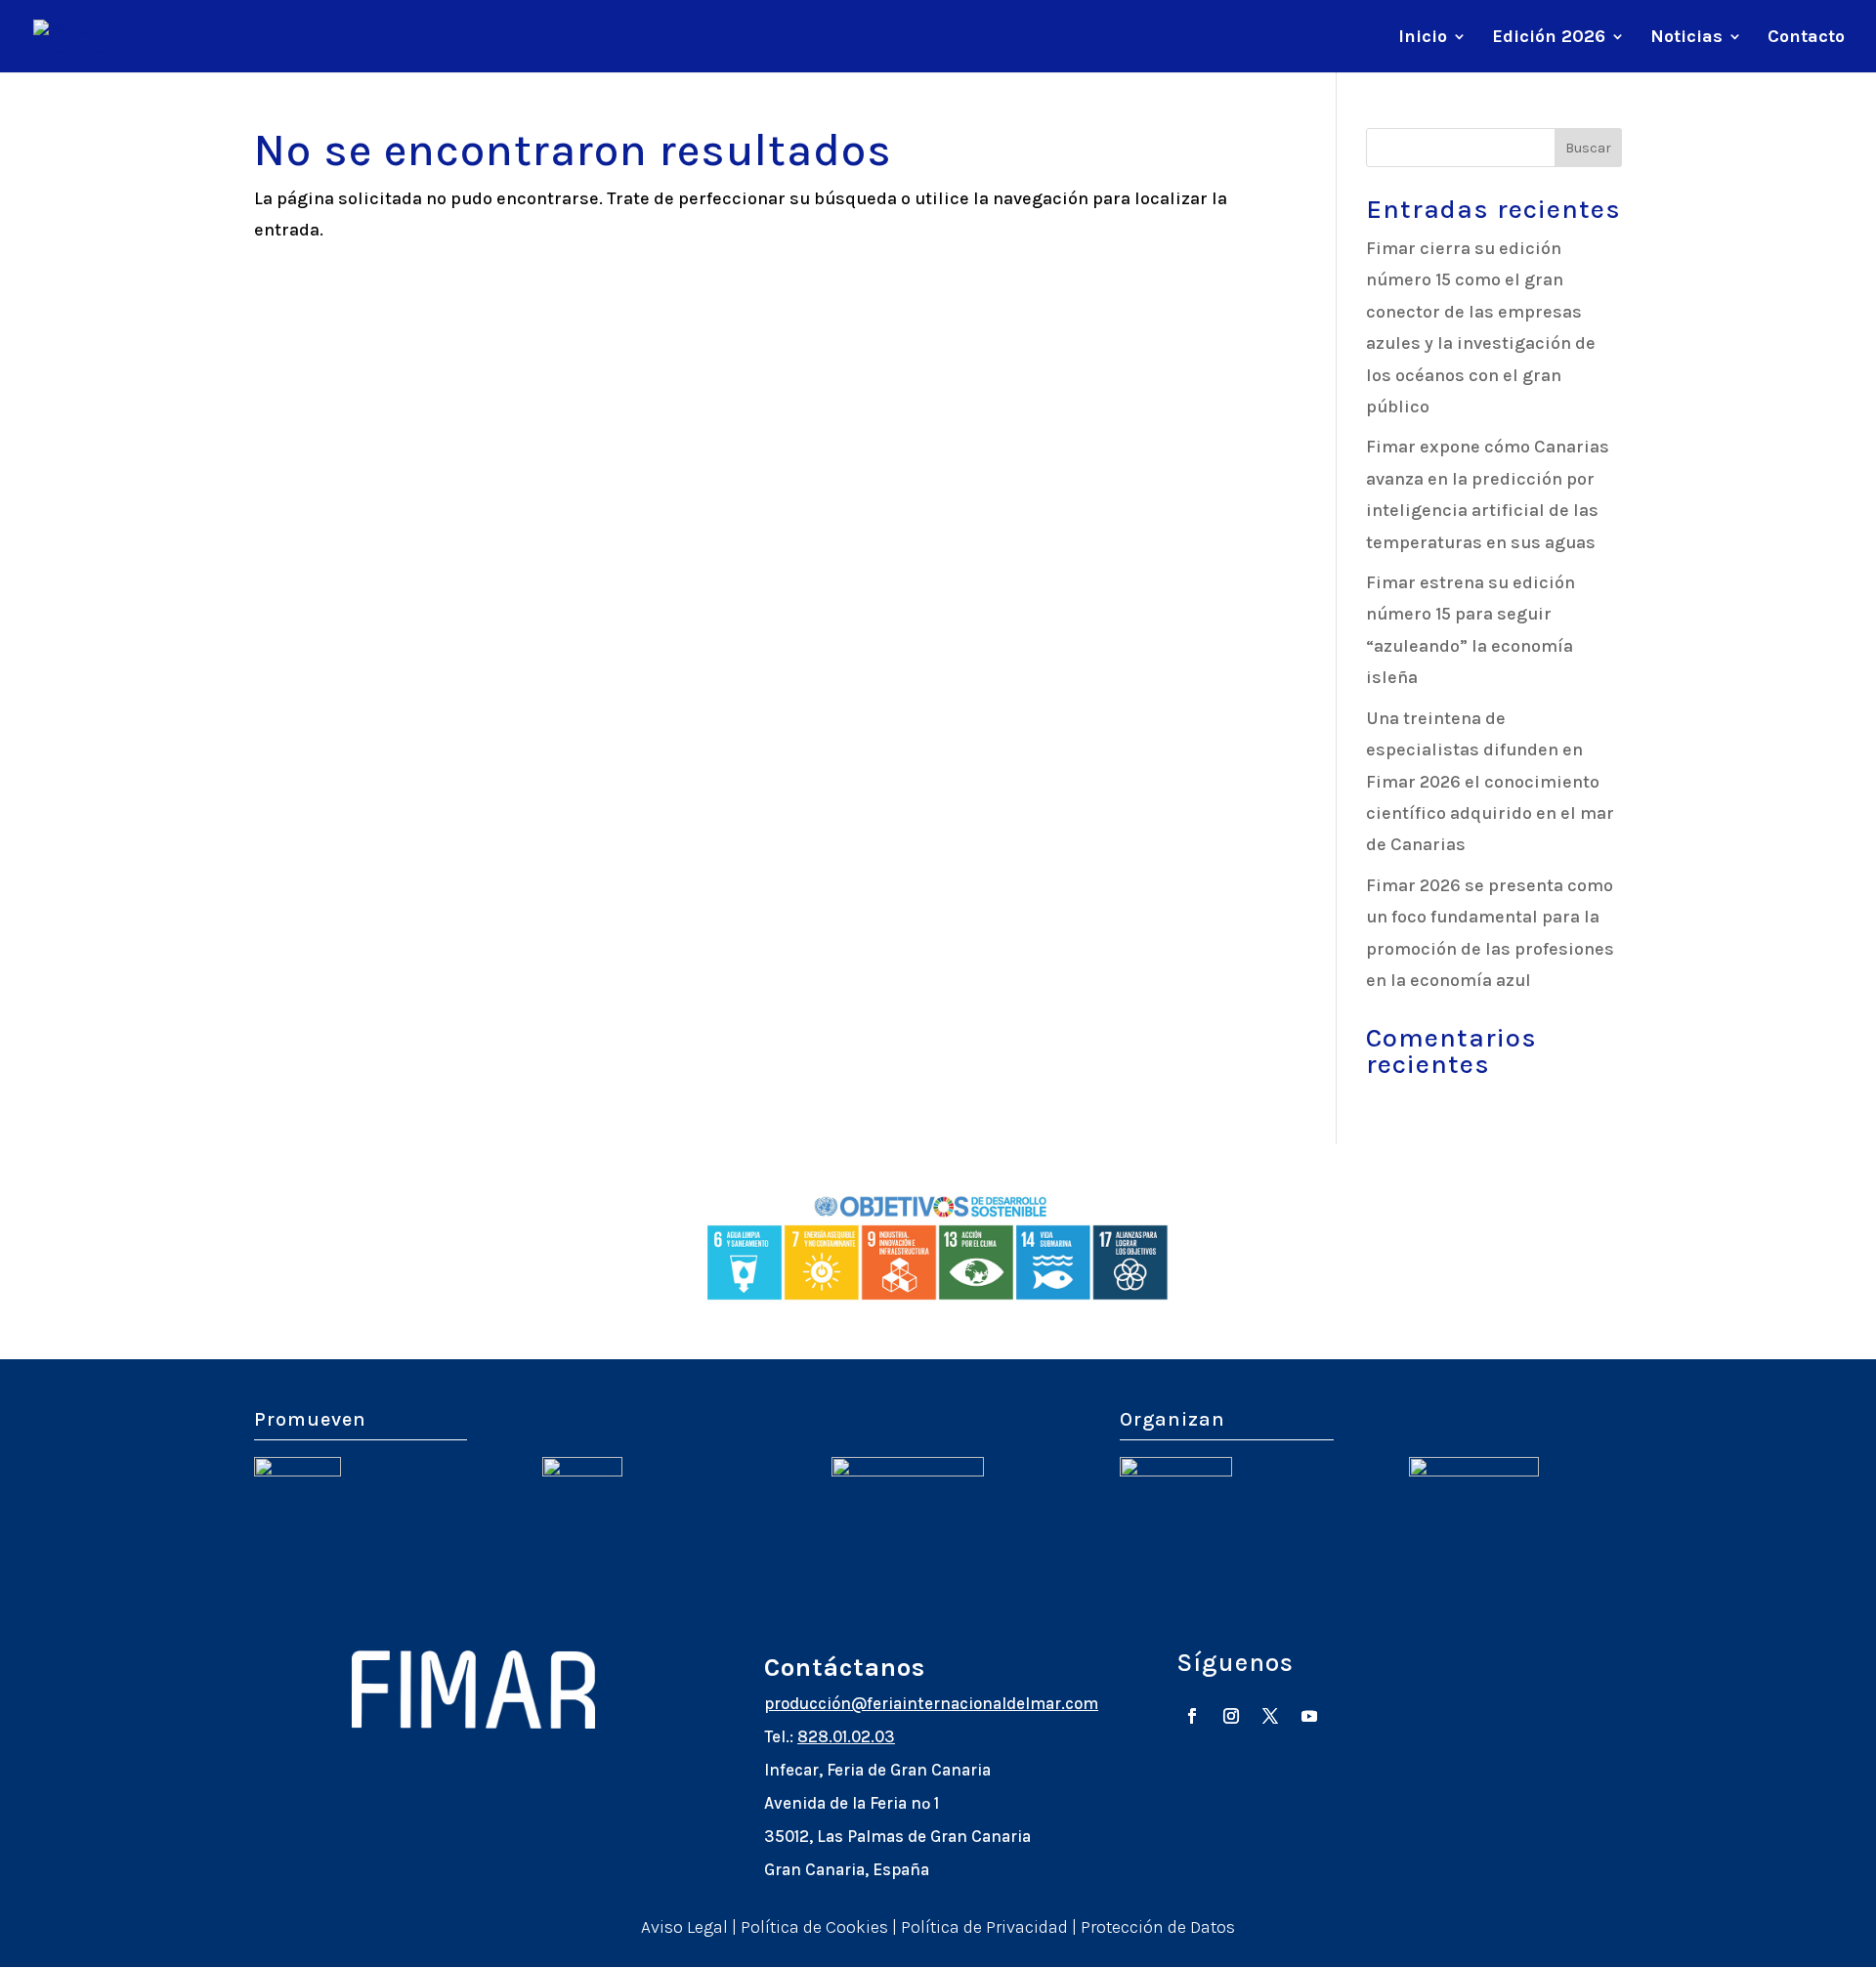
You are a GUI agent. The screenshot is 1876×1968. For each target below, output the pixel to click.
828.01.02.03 (846, 1736)
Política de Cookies (814, 1927)
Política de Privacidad (984, 1927)
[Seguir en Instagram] (1231, 1716)
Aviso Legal (684, 1927)
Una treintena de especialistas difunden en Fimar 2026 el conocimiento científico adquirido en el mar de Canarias (1490, 782)
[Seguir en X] (1270, 1716)
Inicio (1423, 38)
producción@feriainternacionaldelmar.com (931, 1703)
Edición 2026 (1549, 38)
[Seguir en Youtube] (1309, 1716)
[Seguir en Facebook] (1192, 1716)
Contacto (1806, 38)
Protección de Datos (1158, 1927)
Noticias (1686, 38)
